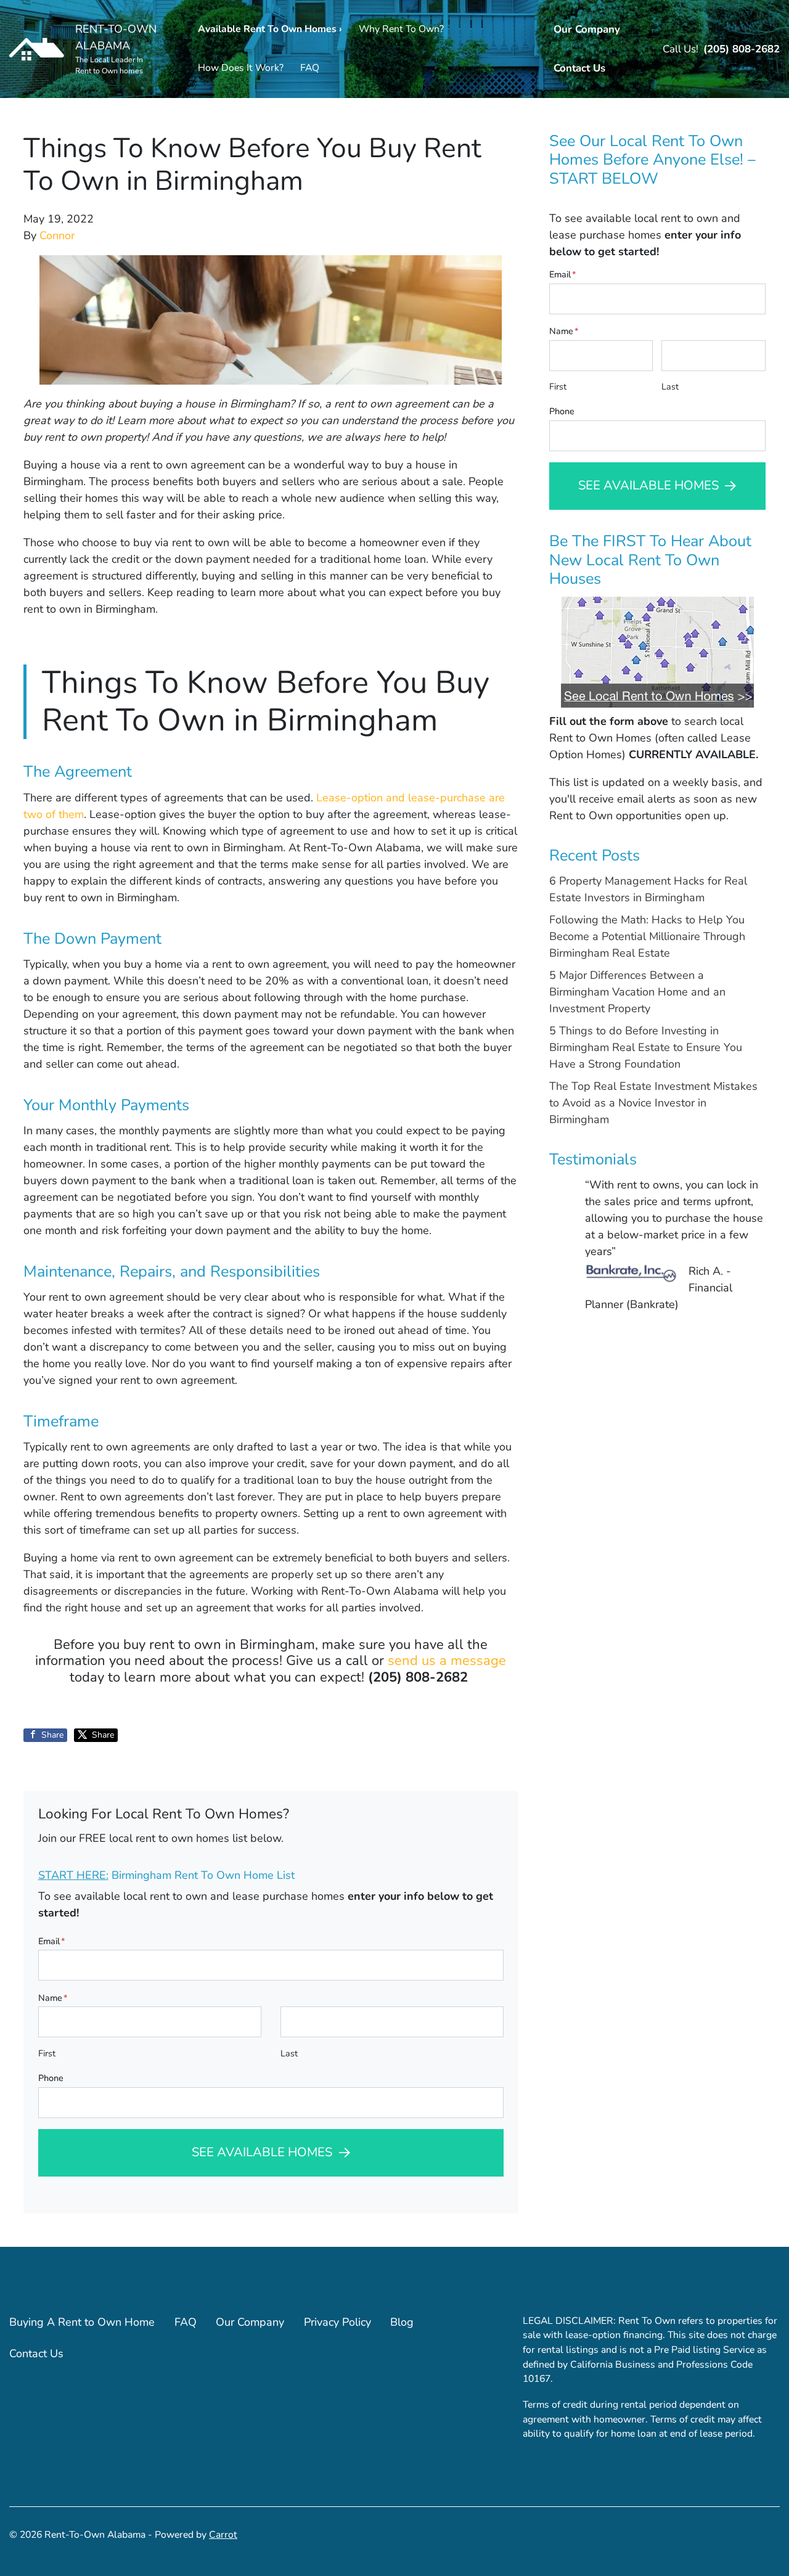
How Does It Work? (241, 68)
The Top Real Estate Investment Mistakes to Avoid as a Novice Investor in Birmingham (653, 1103)
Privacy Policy (337, 2322)
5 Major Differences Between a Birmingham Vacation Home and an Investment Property (637, 992)
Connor (57, 235)
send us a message (447, 1661)
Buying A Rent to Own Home (82, 2322)
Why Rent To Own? (401, 29)
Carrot (223, 2535)
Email (51, 1941)
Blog (402, 2322)
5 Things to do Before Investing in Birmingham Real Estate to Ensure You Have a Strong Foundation (646, 1047)
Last (289, 2053)
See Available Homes (262, 2152)
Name (53, 1998)
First (47, 2053)
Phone (51, 2078)
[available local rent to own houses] (657, 652)
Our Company (587, 29)
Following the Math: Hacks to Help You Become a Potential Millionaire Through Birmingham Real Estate (647, 936)
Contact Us (579, 68)
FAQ (310, 68)
